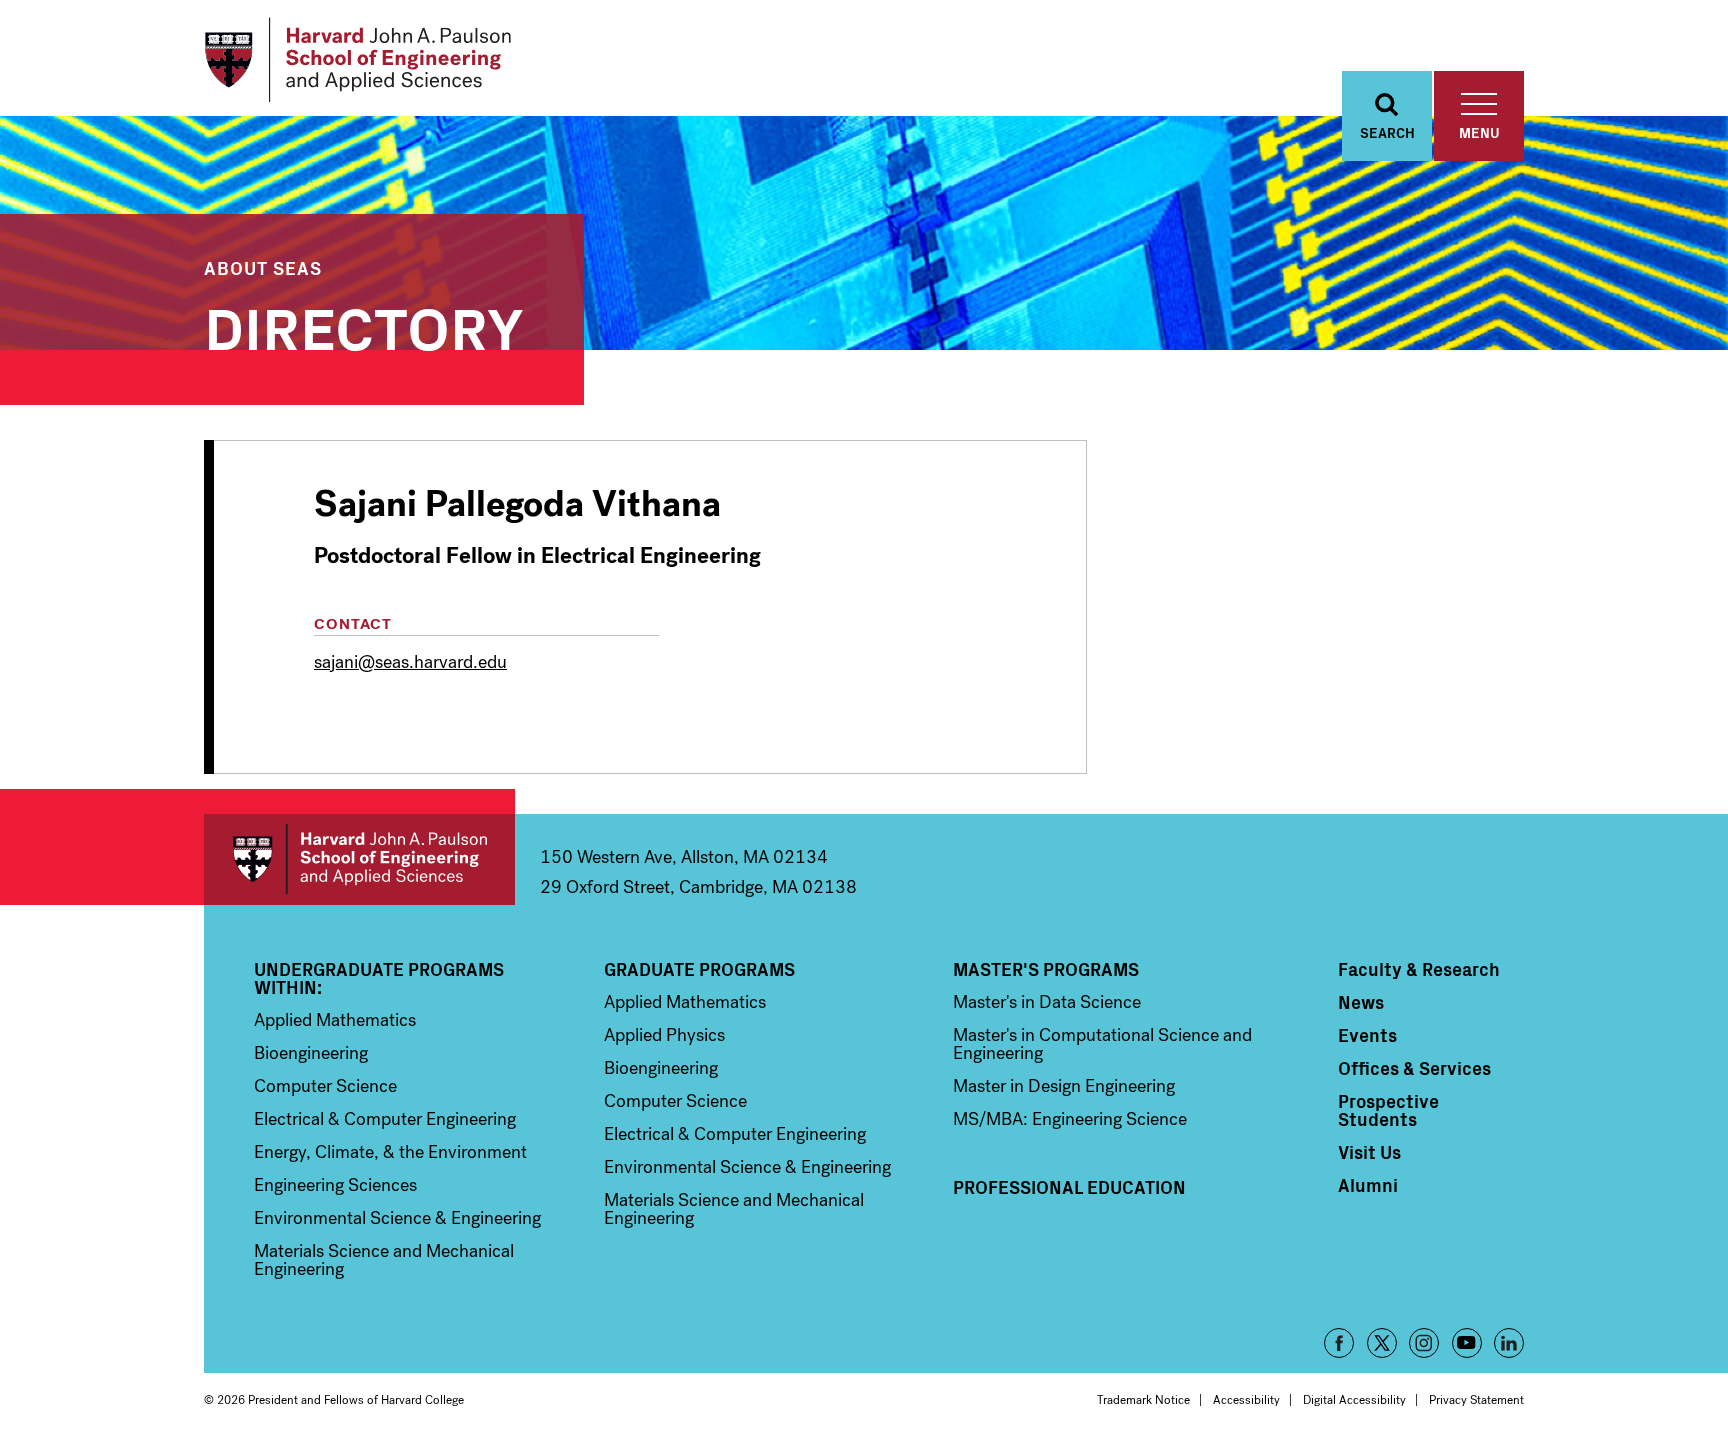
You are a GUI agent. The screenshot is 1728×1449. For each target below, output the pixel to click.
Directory (364, 324)
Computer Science (325, 1086)
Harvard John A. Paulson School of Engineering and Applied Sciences (359, 859)
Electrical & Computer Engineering (385, 1119)
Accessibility (1246, 1400)
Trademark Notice (1143, 1400)
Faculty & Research (1419, 969)
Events (1367, 1035)
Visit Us (1369, 1152)
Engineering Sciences (335, 1185)
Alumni (1368, 1185)
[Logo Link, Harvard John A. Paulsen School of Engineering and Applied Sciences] (357, 60)
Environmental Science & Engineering (397, 1218)
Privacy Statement (1476, 1400)
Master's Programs (1046, 969)
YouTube (1467, 1343)
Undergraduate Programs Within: (379, 978)
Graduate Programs (699, 969)
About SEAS (263, 267)
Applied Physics (664, 1035)
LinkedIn (1509, 1343)
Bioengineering (311, 1053)
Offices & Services (1414, 1068)
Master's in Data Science (1047, 1002)
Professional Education (1069, 1187)
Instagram (1424, 1343)
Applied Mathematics (335, 1020)
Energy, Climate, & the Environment (390, 1152)
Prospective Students (1388, 1110)
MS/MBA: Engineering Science (1070, 1119)
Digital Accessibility (1354, 1400)
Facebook (1339, 1343)
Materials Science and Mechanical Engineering (384, 1260)
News (1361, 1002)
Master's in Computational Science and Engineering (1102, 1044)
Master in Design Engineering (1064, 1086)
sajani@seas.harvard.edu (410, 662)
